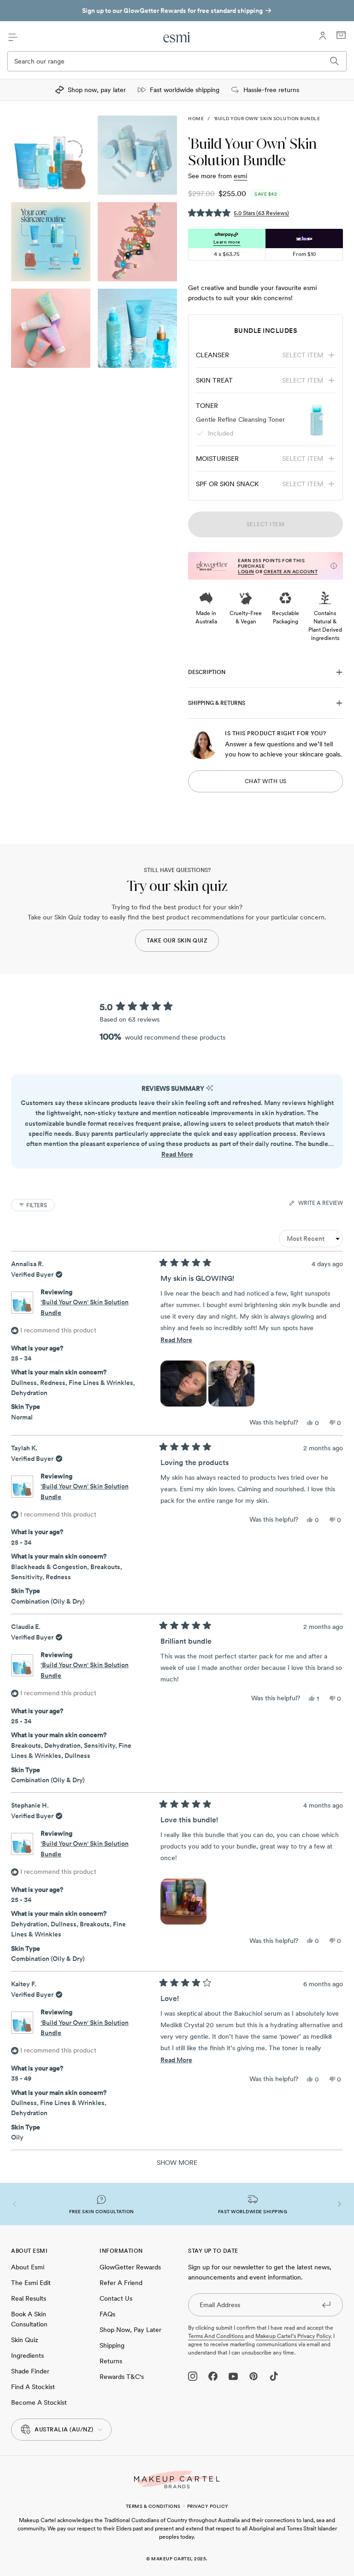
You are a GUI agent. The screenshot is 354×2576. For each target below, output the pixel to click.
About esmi (28, 2267)
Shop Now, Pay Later (130, 2330)
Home (196, 118)
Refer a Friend (121, 2283)
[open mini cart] (341, 35)
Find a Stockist (33, 2387)
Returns (111, 2361)
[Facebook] (213, 2376)
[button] (239, 212)
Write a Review (321, 1204)
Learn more (227, 242)
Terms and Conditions (216, 2336)
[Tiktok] (274, 2376)
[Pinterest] (254, 2376)
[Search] (335, 61)
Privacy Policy (208, 2506)
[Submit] (326, 2304)
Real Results (29, 2298)
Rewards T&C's (122, 2377)
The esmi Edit (31, 2283)
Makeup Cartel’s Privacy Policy (293, 2336)
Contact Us (116, 2298)
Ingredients (27, 2355)
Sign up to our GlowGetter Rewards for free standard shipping (172, 11)
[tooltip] (209, 1089)
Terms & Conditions (153, 2506)
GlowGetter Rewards (130, 2267)
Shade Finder (30, 2371)
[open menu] (13, 37)
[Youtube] (233, 2376)
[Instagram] (193, 2376)
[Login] (323, 36)
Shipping (112, 2345)
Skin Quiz (25, 2340)
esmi (240, 176)
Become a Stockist (39, 2402)
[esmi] (177, 37)
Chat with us (266, 781)
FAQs (107, 2314)
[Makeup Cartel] (177, 2480)
